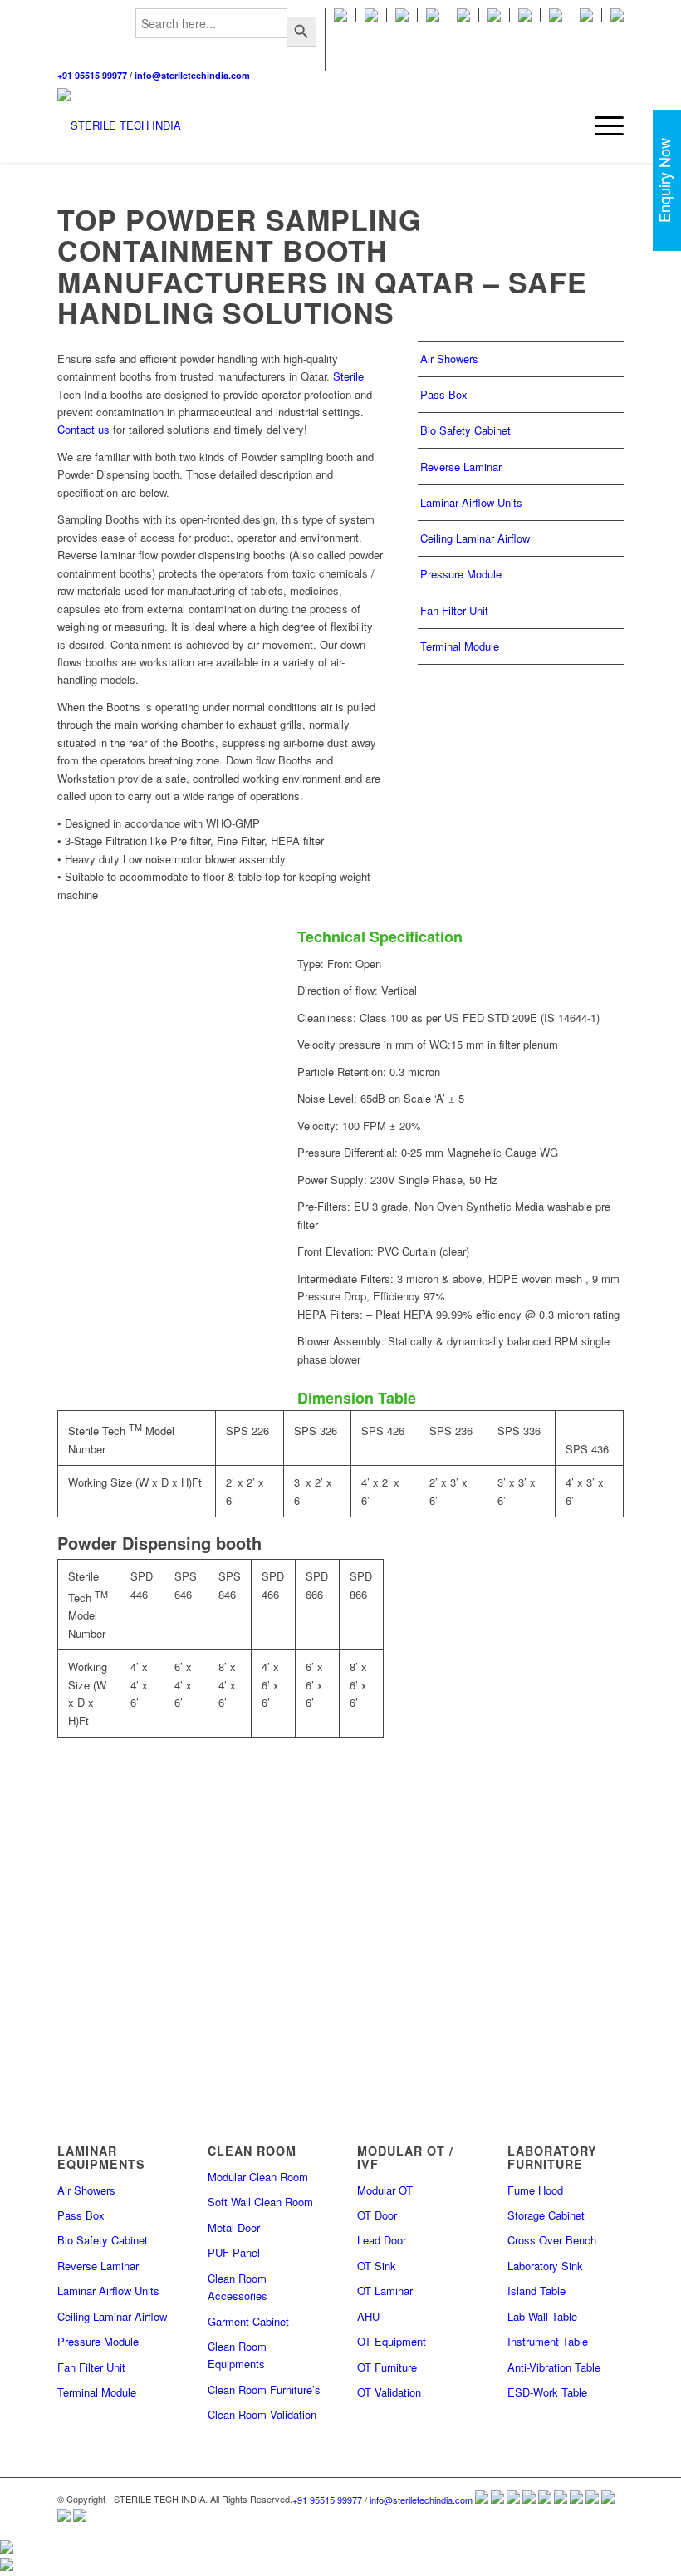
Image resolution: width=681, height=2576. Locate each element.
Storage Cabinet (546, 2215)
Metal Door (234, 2227)
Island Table (536, 2291)
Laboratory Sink (545, 2266)
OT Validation (389, 2392)
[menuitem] (226, 40)
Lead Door (382, 2240)
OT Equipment (392, 2341)
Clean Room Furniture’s (264, 2389)
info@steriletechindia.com (192, 75)
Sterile (348, 376)
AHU (368, 2316)
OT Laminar (385, 2291)
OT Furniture (387, 2367)
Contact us (83, 429)
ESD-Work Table (547, 2392)
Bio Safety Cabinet (465, 430)
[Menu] (601, 125)
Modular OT (385, 2190)
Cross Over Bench (552, 2240)
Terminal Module (460, 646)
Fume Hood (535, 2190)
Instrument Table (548, 2341)
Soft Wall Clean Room (260, 2202)
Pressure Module (461, 574)
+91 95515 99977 (92, 75)
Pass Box (444, 394)
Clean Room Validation (262, 2414)
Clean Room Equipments (237, 2355)
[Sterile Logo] (119, 125)
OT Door (377, 2215)
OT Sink (377, 2266)
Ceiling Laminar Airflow (475, 538)
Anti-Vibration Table (554, 2367)
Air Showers (449, 359)
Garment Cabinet (248, 2321)
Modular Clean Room (258, 2177)
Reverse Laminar (461, 467)
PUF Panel (234, 2252)
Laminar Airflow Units (471, 502)
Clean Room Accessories (238, 2287)
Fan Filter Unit (454, 610)
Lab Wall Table (542, 2316)
